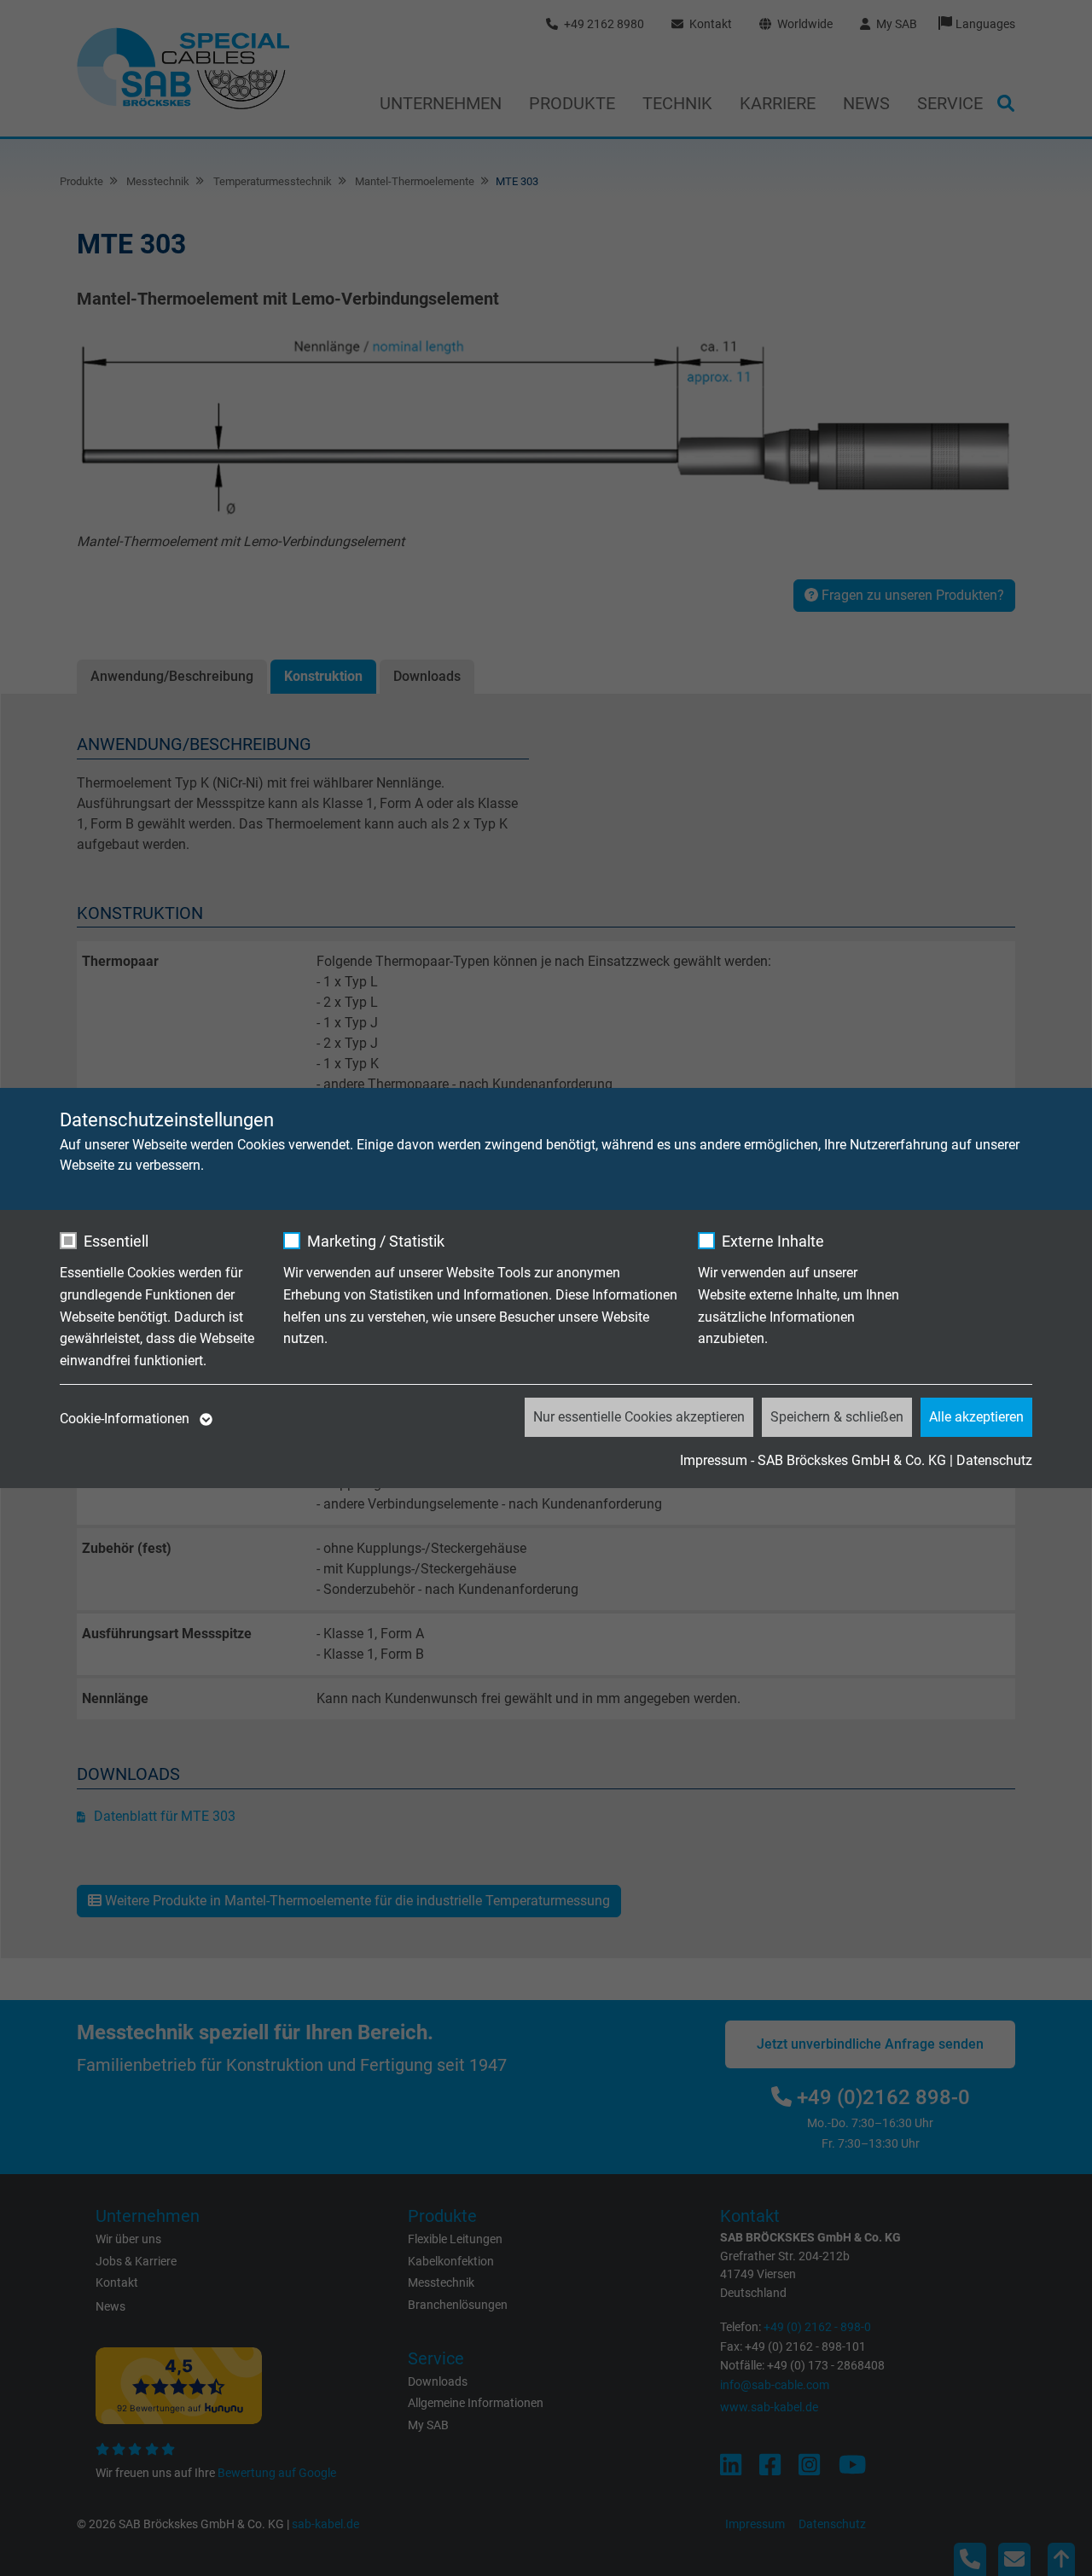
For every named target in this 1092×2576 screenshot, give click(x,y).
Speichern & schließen (837, 1417)
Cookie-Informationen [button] (126, 1419)
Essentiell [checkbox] (116, 1241)
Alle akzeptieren (976, 1417)
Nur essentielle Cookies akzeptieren (639, 1417)
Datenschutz (994, 1460)
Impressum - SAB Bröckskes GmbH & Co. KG (813, 1460)
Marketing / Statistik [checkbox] (376, 1241)
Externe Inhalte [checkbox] (773, 1241)
